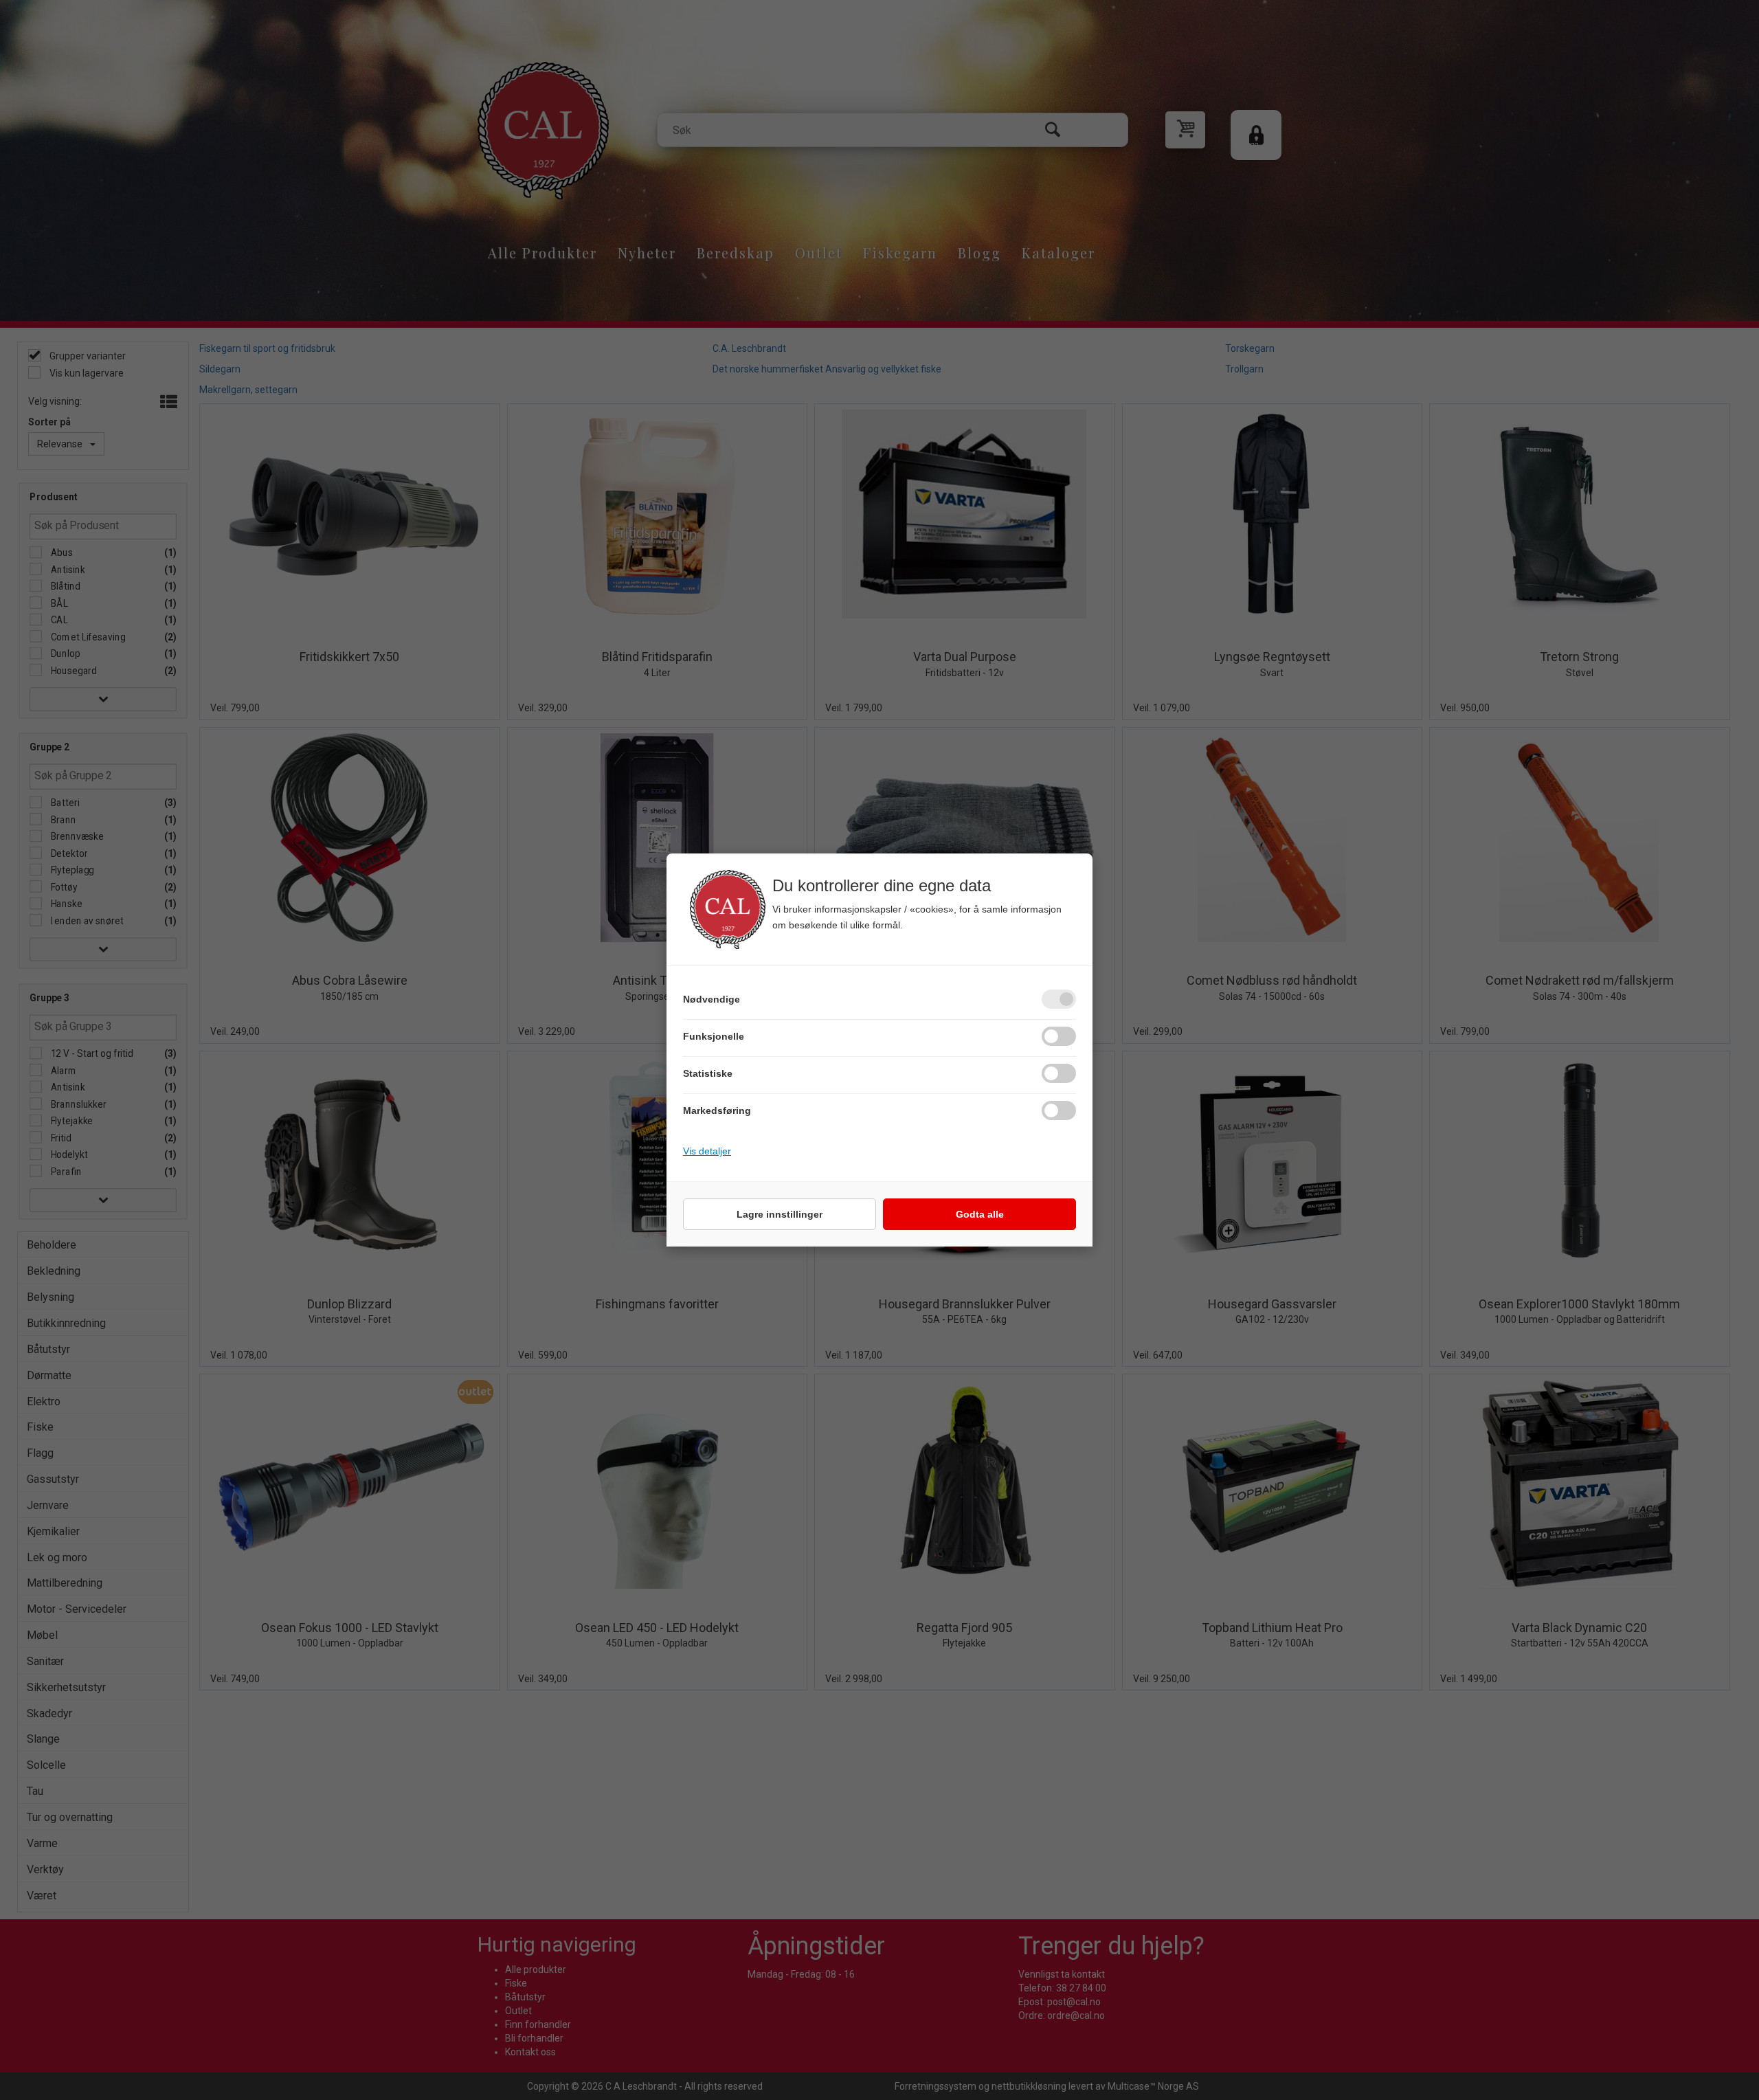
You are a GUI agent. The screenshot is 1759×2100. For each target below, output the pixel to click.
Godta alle (980, 1214)
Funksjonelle (714, 1036)
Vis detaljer (707, 1151)
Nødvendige (712, 999)
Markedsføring (717, 1110)
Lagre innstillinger (780, 1214)
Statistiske (708, 1073)
